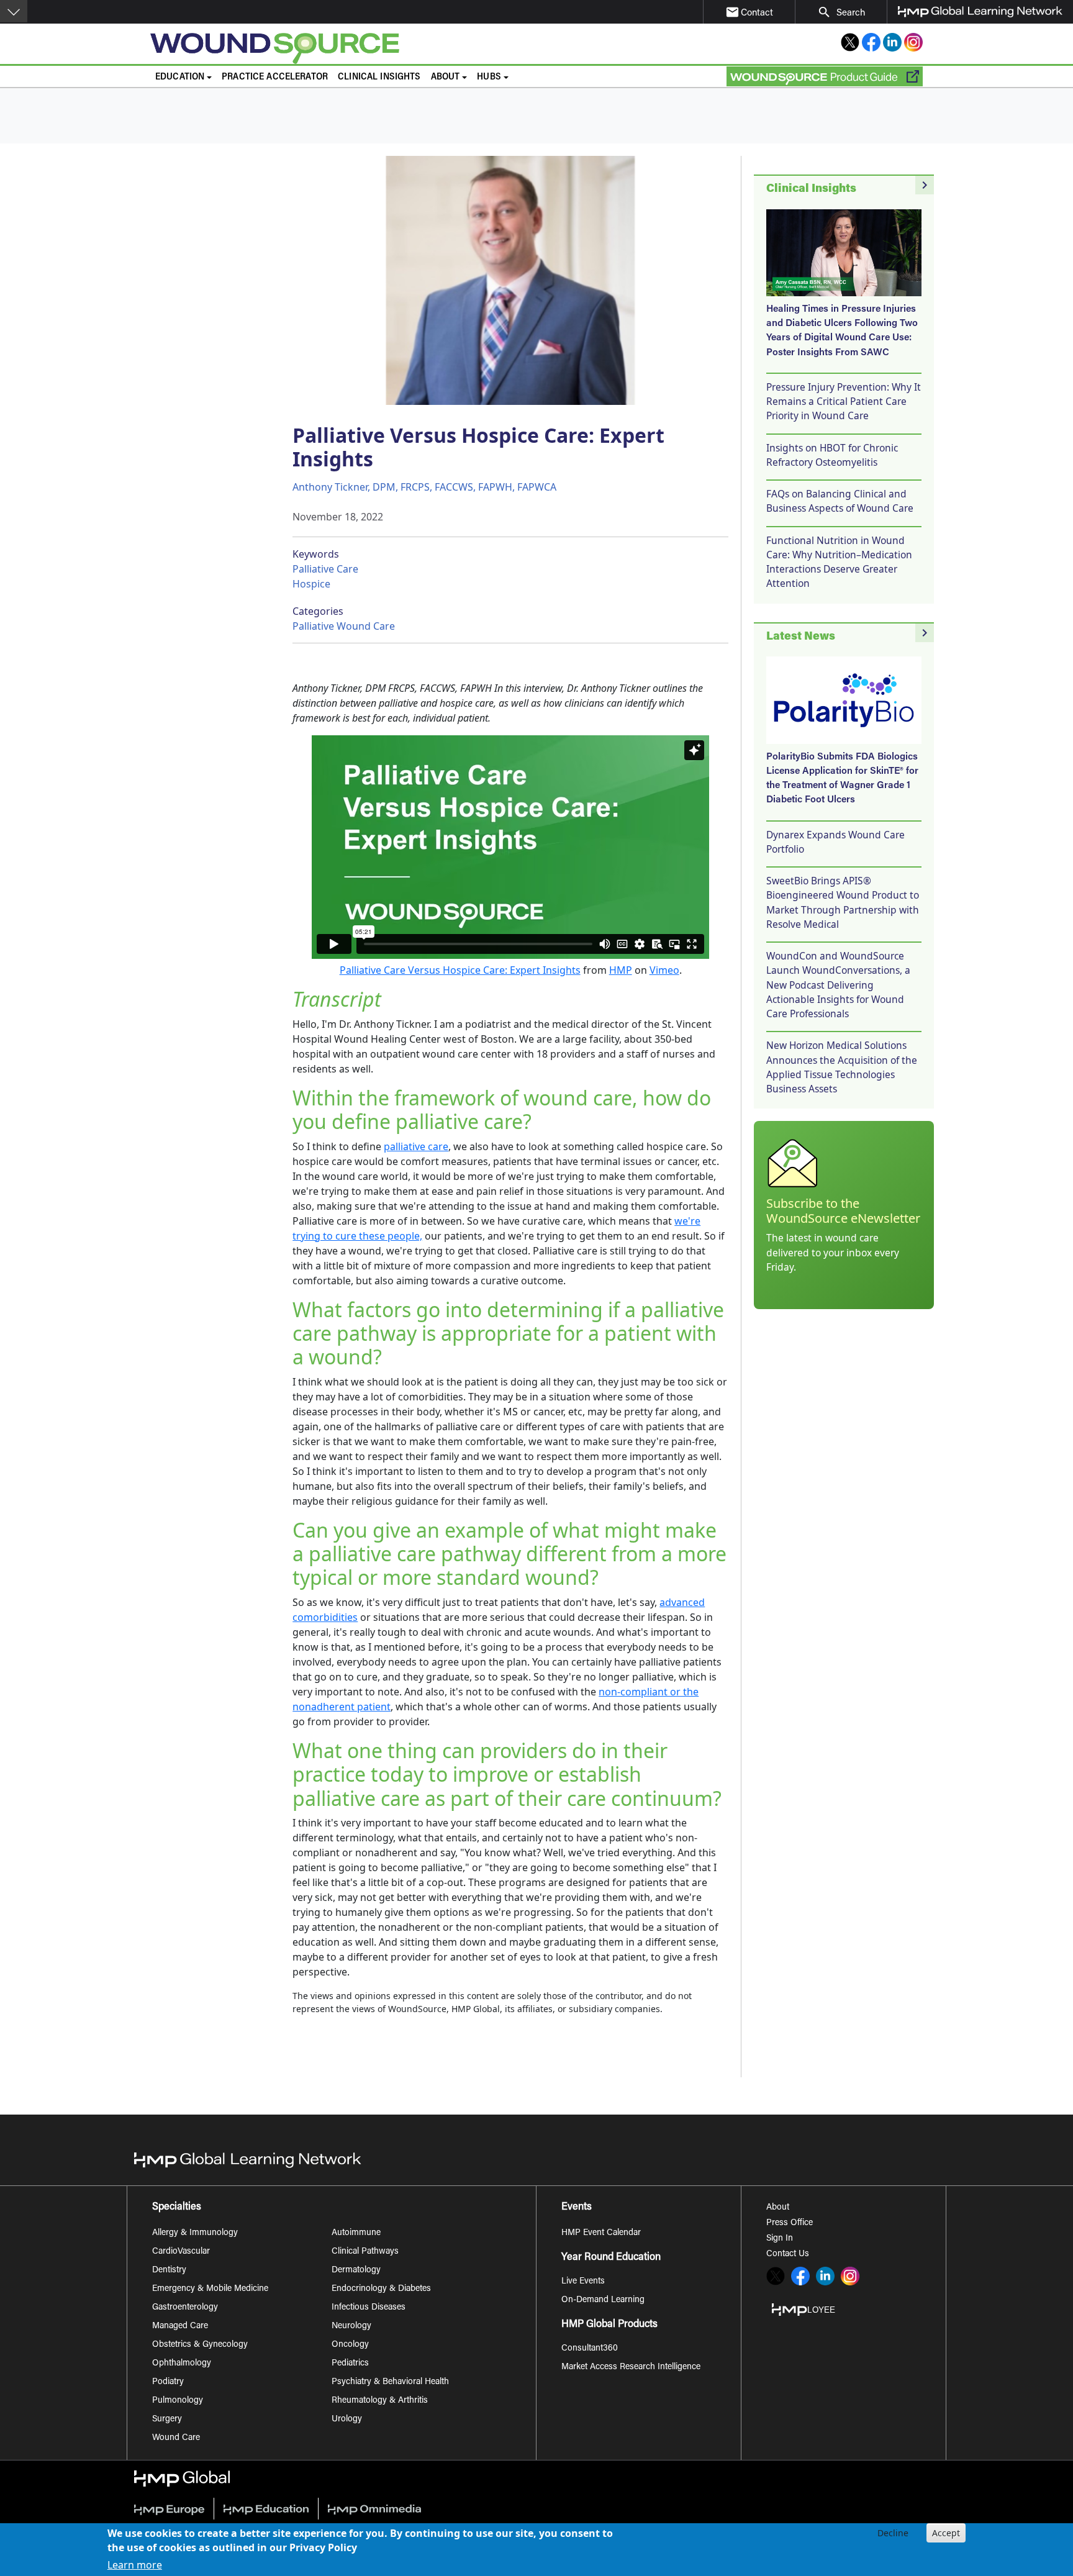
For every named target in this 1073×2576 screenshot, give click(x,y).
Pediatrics (350, 2364)
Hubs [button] (489, 77)
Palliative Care (325, 569)
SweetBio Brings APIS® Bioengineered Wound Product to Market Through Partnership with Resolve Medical (843, 902)
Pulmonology (178, 2401)
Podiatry (168, 2382)
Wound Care (176, 2438)
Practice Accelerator (275, 77)
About (778, 2208)
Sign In (780, 2239)
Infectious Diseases (369, 2308)
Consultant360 (590, 2349)
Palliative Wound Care (344, 626)
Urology (347, 2420)
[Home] (373, 48)
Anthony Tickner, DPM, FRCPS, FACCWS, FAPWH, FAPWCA (424, 487)
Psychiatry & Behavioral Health (390, 2382)
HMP (621, 970)
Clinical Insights (379, 77)
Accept (946, 2533)
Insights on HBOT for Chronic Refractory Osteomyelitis (832, 455)
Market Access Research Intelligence (631, 2367)
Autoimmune (356, 2233)
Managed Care (180, 2326)
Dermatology (356, 2270)
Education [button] (180, 77)
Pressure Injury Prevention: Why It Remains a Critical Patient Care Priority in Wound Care (844, 401)
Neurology (351, 2326)
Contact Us (788, 2254)
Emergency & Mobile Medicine (210, 2289)
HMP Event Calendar (601, 2233)
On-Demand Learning (603, 2300)
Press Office (790, 2223)
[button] (14, 11)
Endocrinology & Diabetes (381, 2289)
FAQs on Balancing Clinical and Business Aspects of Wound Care (840, 501)
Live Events (583, 2282)
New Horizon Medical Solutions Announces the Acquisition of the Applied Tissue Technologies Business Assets (842, 1067)
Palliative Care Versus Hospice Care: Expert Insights (460, 970)
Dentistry (169, 2270)
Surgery (167, 2420)
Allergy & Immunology (195, 2233)
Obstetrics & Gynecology (200, 2345)
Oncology (350, 2345)
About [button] (446, 77)
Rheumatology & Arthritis (380, 2401)
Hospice (311, 584)
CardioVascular (181, 2252)
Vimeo (664, 970)
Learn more (135, 2565)
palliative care (416, 1146)
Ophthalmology (182, 2364)
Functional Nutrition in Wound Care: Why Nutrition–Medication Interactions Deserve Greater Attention (839, 562)
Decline (893, 2533)
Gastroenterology (185, 2308)
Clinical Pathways (365, 2252)
